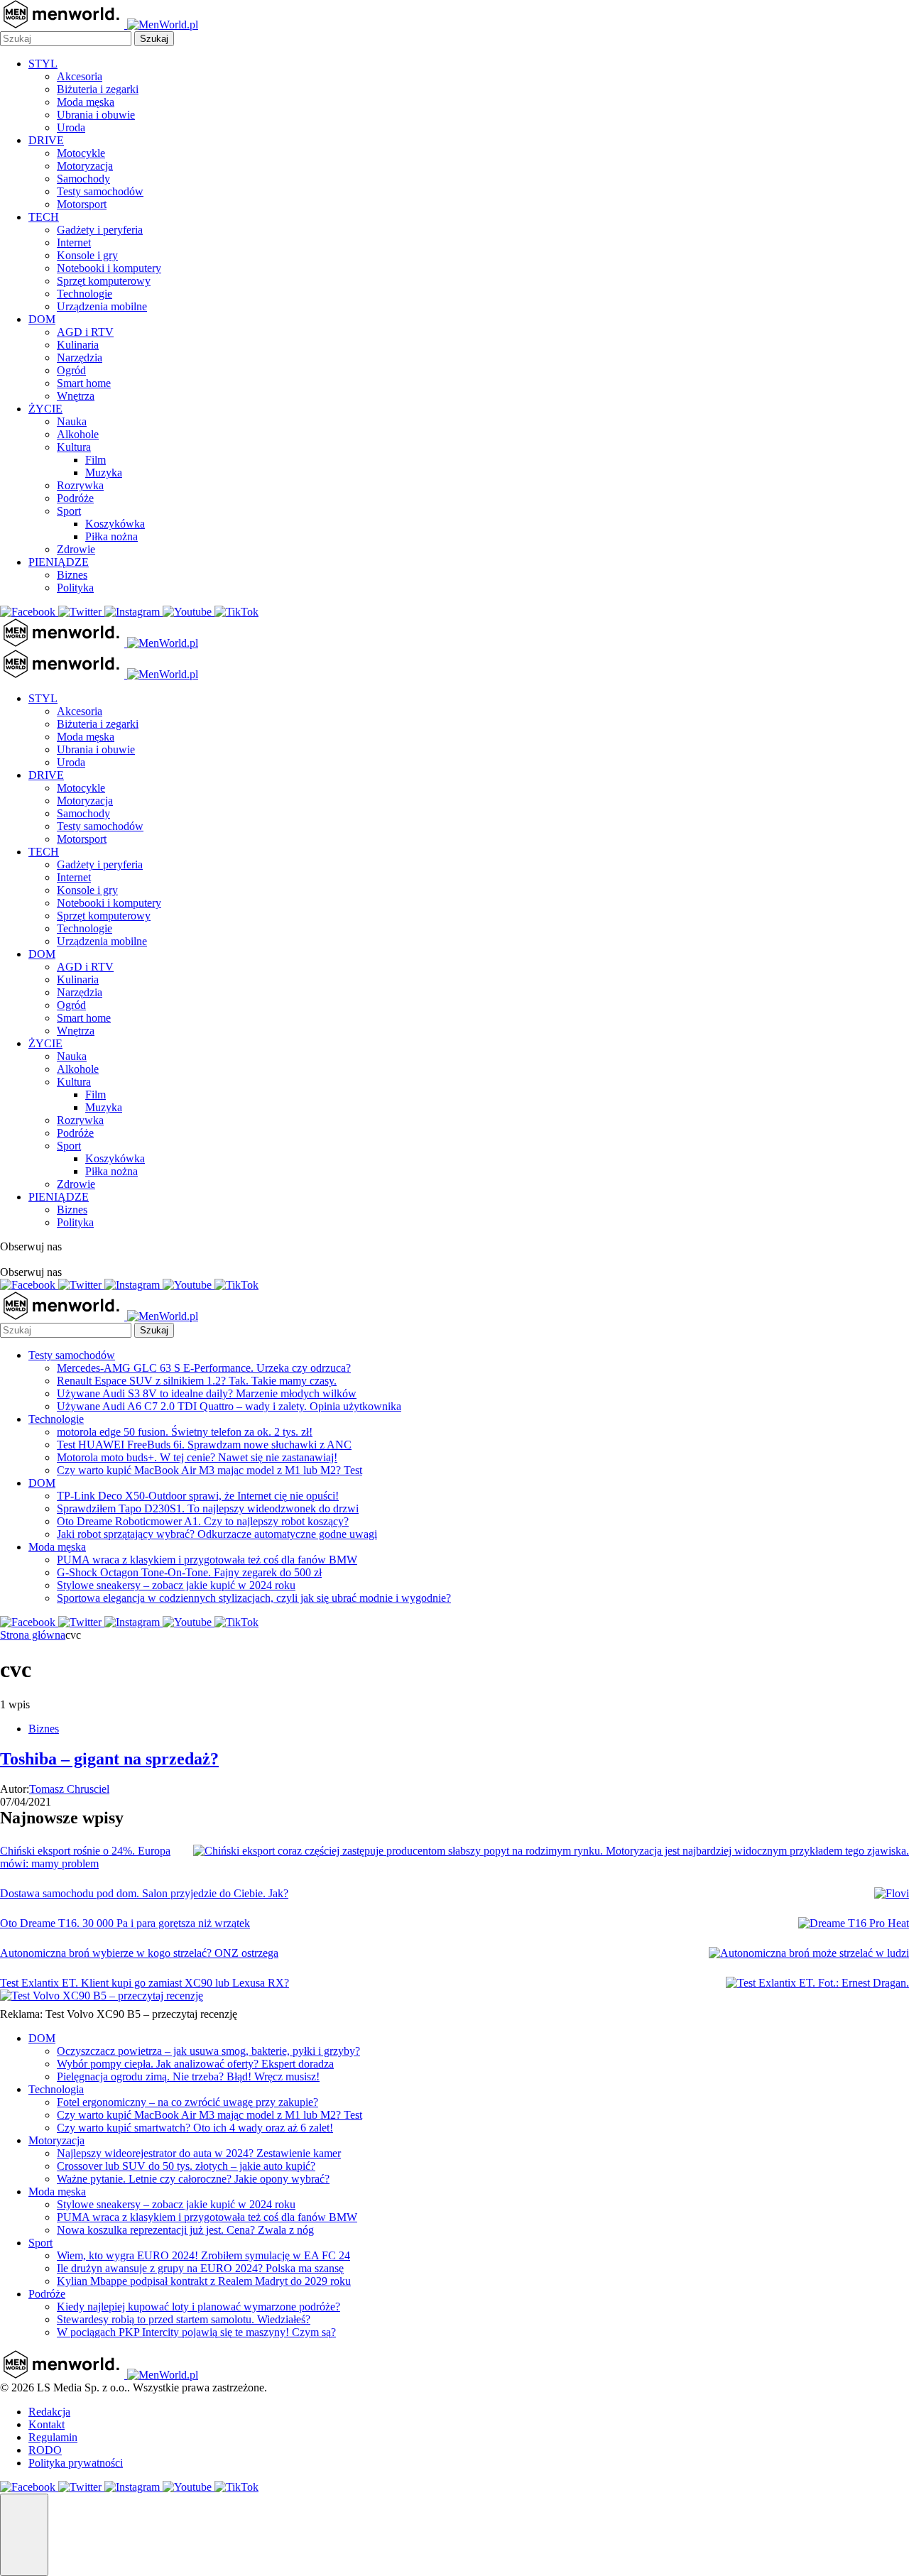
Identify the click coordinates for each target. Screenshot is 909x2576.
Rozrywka (80, 485)
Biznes (72, 575)
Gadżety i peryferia (100, 230)
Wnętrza (76, 396)
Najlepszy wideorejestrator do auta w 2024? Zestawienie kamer (199, 2153)
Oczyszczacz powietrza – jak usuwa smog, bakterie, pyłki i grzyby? (208, 2051)
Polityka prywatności (76, 2463)
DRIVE (46, 140)
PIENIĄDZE (59, 562)
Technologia (56, 2089)
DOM (42, 319)
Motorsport (82, 204)
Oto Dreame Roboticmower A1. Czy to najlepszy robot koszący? (203, 1521)
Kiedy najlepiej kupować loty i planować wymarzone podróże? (198, 2307)
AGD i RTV (85, 332)
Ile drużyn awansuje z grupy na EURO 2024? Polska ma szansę (200, 2268)
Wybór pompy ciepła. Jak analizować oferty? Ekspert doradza (195, 2064)
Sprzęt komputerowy (104, 281)
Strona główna (33, 1635)
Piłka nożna (111, 536)
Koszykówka (115, 524)
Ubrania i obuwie (96, 115)
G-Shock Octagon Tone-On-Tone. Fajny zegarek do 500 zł (189, 1572)
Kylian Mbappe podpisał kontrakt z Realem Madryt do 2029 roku (204, 2281)
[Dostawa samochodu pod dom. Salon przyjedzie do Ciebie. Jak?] (892, 1894)
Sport (69, 511)
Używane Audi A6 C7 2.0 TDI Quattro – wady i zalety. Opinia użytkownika (229, 1406)
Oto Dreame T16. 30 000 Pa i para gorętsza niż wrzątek (125, 1923)
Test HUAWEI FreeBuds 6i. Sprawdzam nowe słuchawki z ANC (204, 1445)
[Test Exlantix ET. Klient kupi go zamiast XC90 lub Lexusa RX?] (817, 1983)
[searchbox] (66, 39)
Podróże (75, 498)
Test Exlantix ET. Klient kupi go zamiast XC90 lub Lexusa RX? (145, 1983)
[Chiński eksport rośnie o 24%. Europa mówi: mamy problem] (551, 1851)
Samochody (83, 179)
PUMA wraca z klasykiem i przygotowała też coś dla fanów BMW (207, 1560)
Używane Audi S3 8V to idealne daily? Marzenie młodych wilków (207, 1393)
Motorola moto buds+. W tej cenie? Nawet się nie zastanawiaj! (197, 1457)
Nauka (72, 421)
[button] (24, 2535)
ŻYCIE (45, 409)
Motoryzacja (85, 166)
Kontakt (47, 2424)
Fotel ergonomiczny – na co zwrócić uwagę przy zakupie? (187, 2102)
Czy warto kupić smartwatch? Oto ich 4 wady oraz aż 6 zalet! (195, 2128)
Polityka (75, 588)
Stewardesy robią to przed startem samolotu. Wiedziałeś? (184, 2319)
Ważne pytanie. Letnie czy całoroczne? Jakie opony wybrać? (193, 2179)
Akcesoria (80, 76)
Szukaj (154, 39)
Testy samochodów (100, 191)
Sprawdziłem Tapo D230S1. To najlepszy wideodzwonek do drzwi (208, 1508)
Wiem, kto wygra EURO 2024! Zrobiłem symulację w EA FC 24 (203, 2255)
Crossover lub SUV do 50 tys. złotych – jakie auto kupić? (186, 2166)
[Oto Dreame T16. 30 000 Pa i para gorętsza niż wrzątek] (854, 1923)
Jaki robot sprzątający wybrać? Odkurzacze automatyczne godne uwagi (217, 1534)
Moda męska (86, 102)
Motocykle (81, 153)
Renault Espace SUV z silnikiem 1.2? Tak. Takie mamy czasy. (197, 1381)
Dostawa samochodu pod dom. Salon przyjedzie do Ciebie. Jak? (144, 1893)
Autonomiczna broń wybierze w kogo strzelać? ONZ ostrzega (139, 1953)
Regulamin (53, 2437)
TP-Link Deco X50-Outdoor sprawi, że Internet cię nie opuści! (198, 1496)
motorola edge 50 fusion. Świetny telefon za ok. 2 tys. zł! (185, 1432)
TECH (44, 217)
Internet (74, 242)
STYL (43, 64)
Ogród (71, 370)
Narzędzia (80, 358)
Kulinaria (78, 345)
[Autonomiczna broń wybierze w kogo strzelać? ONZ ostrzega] (809, 1953)
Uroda (71, 127)
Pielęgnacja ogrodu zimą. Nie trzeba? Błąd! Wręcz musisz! (188, 2076)
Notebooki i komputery (109, 268)
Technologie (85, 294)
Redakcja (49, 2412)
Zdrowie (76, 549)
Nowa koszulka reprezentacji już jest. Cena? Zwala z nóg (185, 2230)
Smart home (84, 383)
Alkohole (78, 434)
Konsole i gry (87, 255)
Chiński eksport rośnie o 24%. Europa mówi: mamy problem (85, 1857)
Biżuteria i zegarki (98, 89)
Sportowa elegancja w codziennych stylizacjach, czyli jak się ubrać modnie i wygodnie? (254, 1598)
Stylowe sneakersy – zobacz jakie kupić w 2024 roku (176, 1585)
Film (96, 460)
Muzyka (104, 473)
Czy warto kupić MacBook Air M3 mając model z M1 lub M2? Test (209, 1470)
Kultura (74, 447)
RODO (45, 2450)
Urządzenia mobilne (102, 306)
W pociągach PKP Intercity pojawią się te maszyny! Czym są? (196, 2332)
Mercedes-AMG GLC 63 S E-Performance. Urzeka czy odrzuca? (204, 1368)
